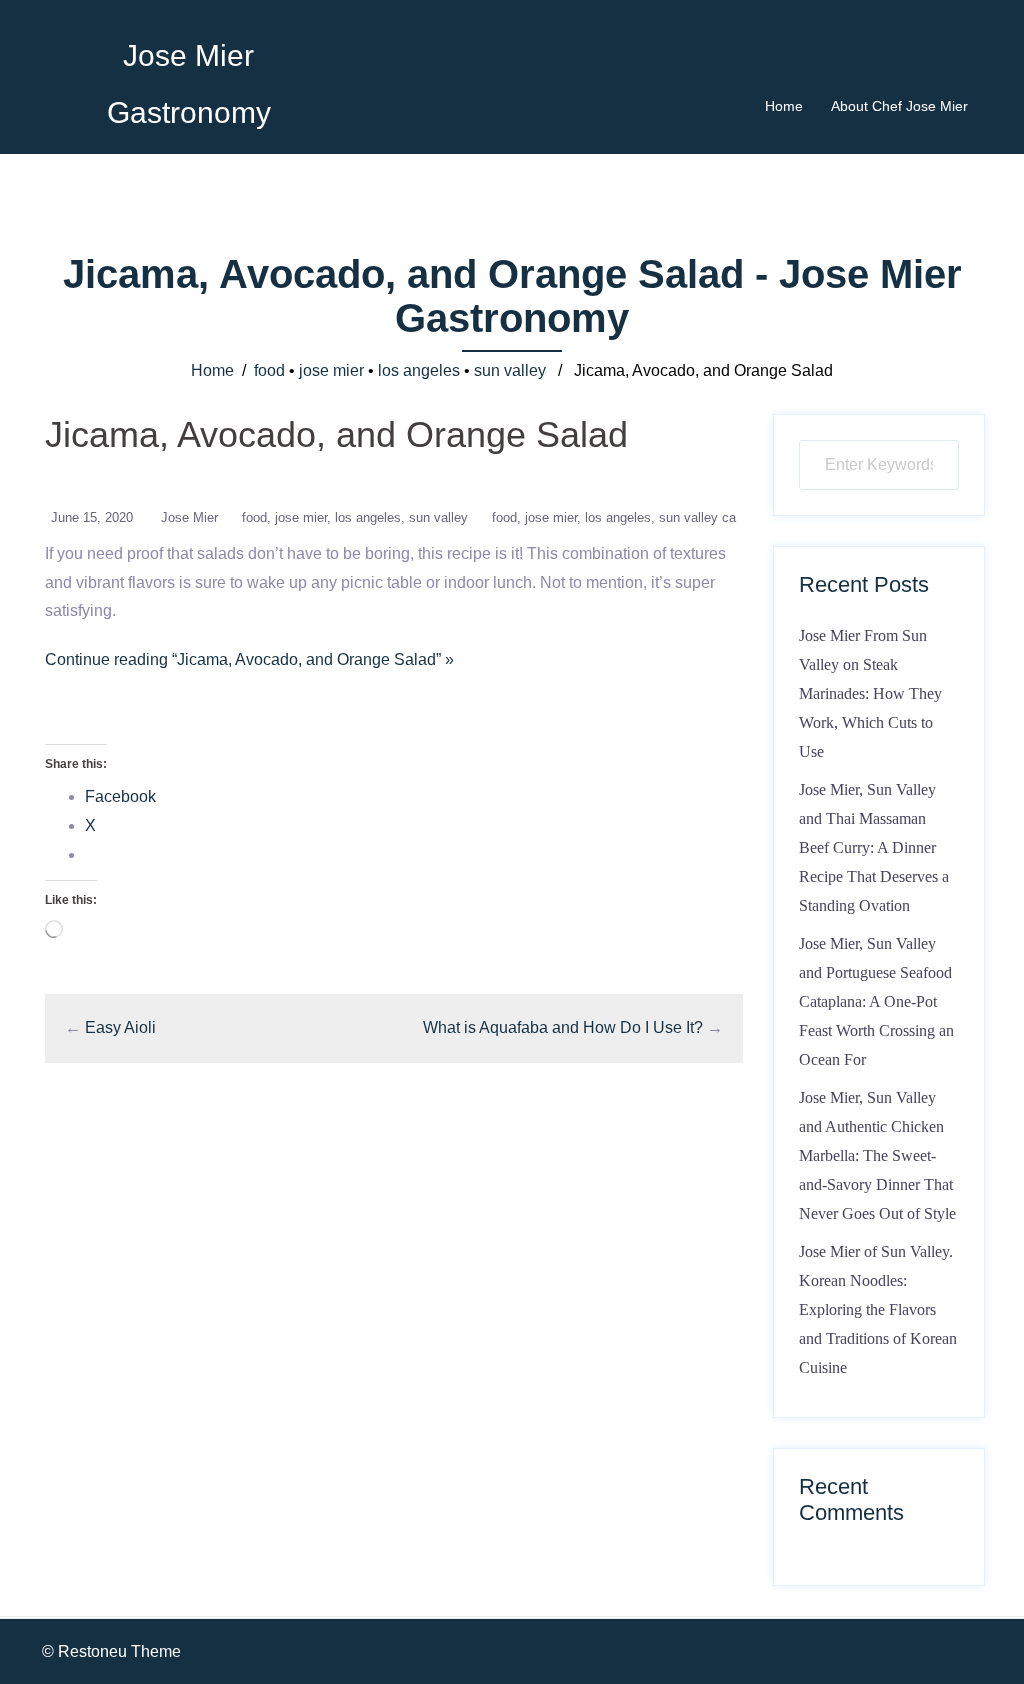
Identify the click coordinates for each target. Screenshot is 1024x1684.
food (269, 370)
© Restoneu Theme (111, 1651)
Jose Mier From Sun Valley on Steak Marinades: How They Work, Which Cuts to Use (870, 693)
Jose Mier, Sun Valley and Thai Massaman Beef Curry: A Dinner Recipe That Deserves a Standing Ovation (874, 847)
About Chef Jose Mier (899, 106)
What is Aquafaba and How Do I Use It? (563, 1027)
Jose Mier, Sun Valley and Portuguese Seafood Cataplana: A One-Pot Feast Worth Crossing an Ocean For (876, 1001)
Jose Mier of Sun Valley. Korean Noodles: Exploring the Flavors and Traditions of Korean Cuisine (878, 1309)
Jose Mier (189, 517)
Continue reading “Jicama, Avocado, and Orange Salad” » (249, 659)
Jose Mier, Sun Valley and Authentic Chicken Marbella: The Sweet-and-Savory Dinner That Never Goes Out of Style (877, 1155)
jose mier (331, 370)
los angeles (419, 370)
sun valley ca (697, 517)
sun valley (510, 370)
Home (784, 106)
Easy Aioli (120, 1027)
